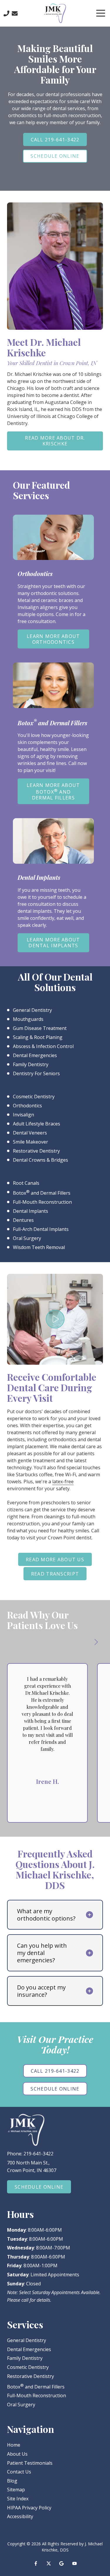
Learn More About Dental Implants (53, 943)
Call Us (6, 13)
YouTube (75, 2563)
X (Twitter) (49, 2563)
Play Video (55, 1319)
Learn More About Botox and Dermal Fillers (53, 791)
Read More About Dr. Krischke (55, 441)
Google (62, 2563)
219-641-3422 (38, 2154)
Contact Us (15, 13)
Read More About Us (55, 1560)
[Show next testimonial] (96, 1642)
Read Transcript (55, 1574)
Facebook (36, 2563)
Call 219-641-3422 (55, 140)
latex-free (63, 1482)
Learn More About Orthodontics (53, 639)
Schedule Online (55, 156)
